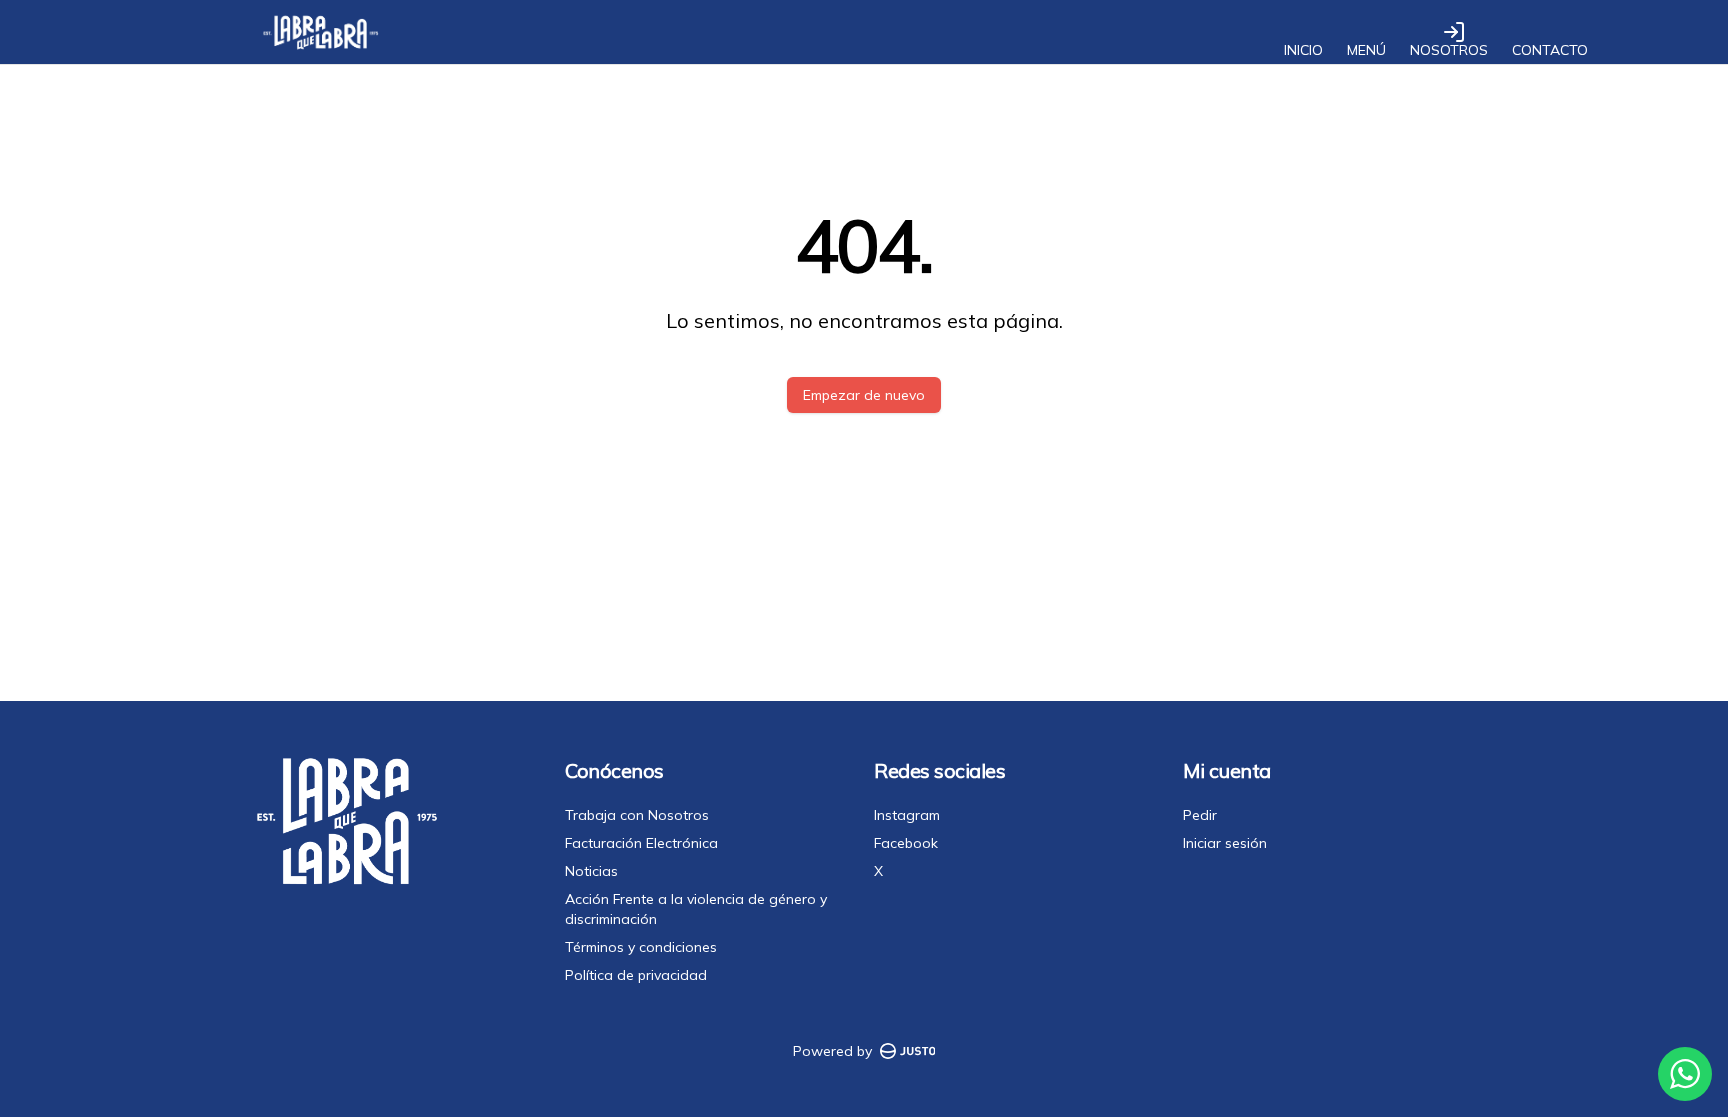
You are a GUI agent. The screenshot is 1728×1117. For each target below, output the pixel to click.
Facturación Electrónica (641, 843)
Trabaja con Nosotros (637, 815)
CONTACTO (1550, 50)
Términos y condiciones (641, 947)
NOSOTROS (1449, 50)
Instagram (907, 815)
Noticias (591, 871)
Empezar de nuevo (864, 395)
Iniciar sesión (1225, 843)
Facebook (906, 843)
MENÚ (1366, 50)
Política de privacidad (636, 975)
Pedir (1200, 815)
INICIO (1303, 50)
